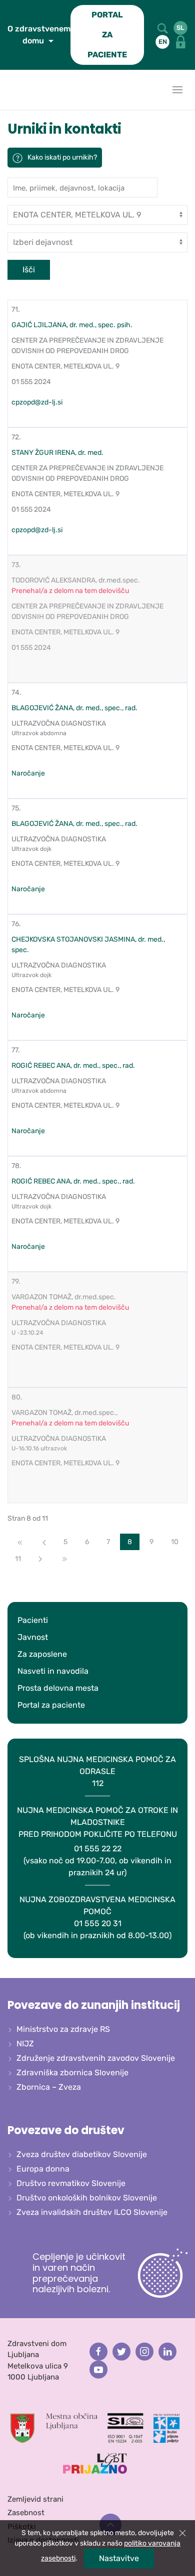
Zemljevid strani (35, 2499)
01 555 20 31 (97, 1917)
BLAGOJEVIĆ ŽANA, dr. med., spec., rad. (74, 708)
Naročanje (28, 773)
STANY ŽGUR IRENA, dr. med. (57, 453)
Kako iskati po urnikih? (62, 157)
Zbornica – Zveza (49, 2087)
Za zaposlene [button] (42, 1654)
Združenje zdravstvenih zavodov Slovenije (96, 2058)
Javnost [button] (33, 1637)
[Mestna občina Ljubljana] (54, 2427)
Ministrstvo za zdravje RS (63, 2029)
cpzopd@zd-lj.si (37, 402)
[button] (163, 28)
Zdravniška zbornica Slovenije (72, 2073)
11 (18, 1559)
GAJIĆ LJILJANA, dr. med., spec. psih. (72, 325)
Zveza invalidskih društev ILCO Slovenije (92, 2212)
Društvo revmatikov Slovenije (71, 2183)
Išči (29, 270)
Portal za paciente (51, 1705)
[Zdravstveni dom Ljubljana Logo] (10, 90)
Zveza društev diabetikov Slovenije (82, 2154)
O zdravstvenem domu (39, 35)
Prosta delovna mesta (58, 1688)
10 (175, 1542)
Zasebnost (26, 2513)
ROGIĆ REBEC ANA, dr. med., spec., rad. (73, 1066)
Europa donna (43, 2169)
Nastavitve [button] (119, 2558)
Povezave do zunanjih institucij (94, 2005)
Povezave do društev (66, 2130)
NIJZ (25, 2044)
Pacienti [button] (33, 1620)
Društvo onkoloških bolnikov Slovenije (87, 2198)
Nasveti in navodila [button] (53, 1671)
